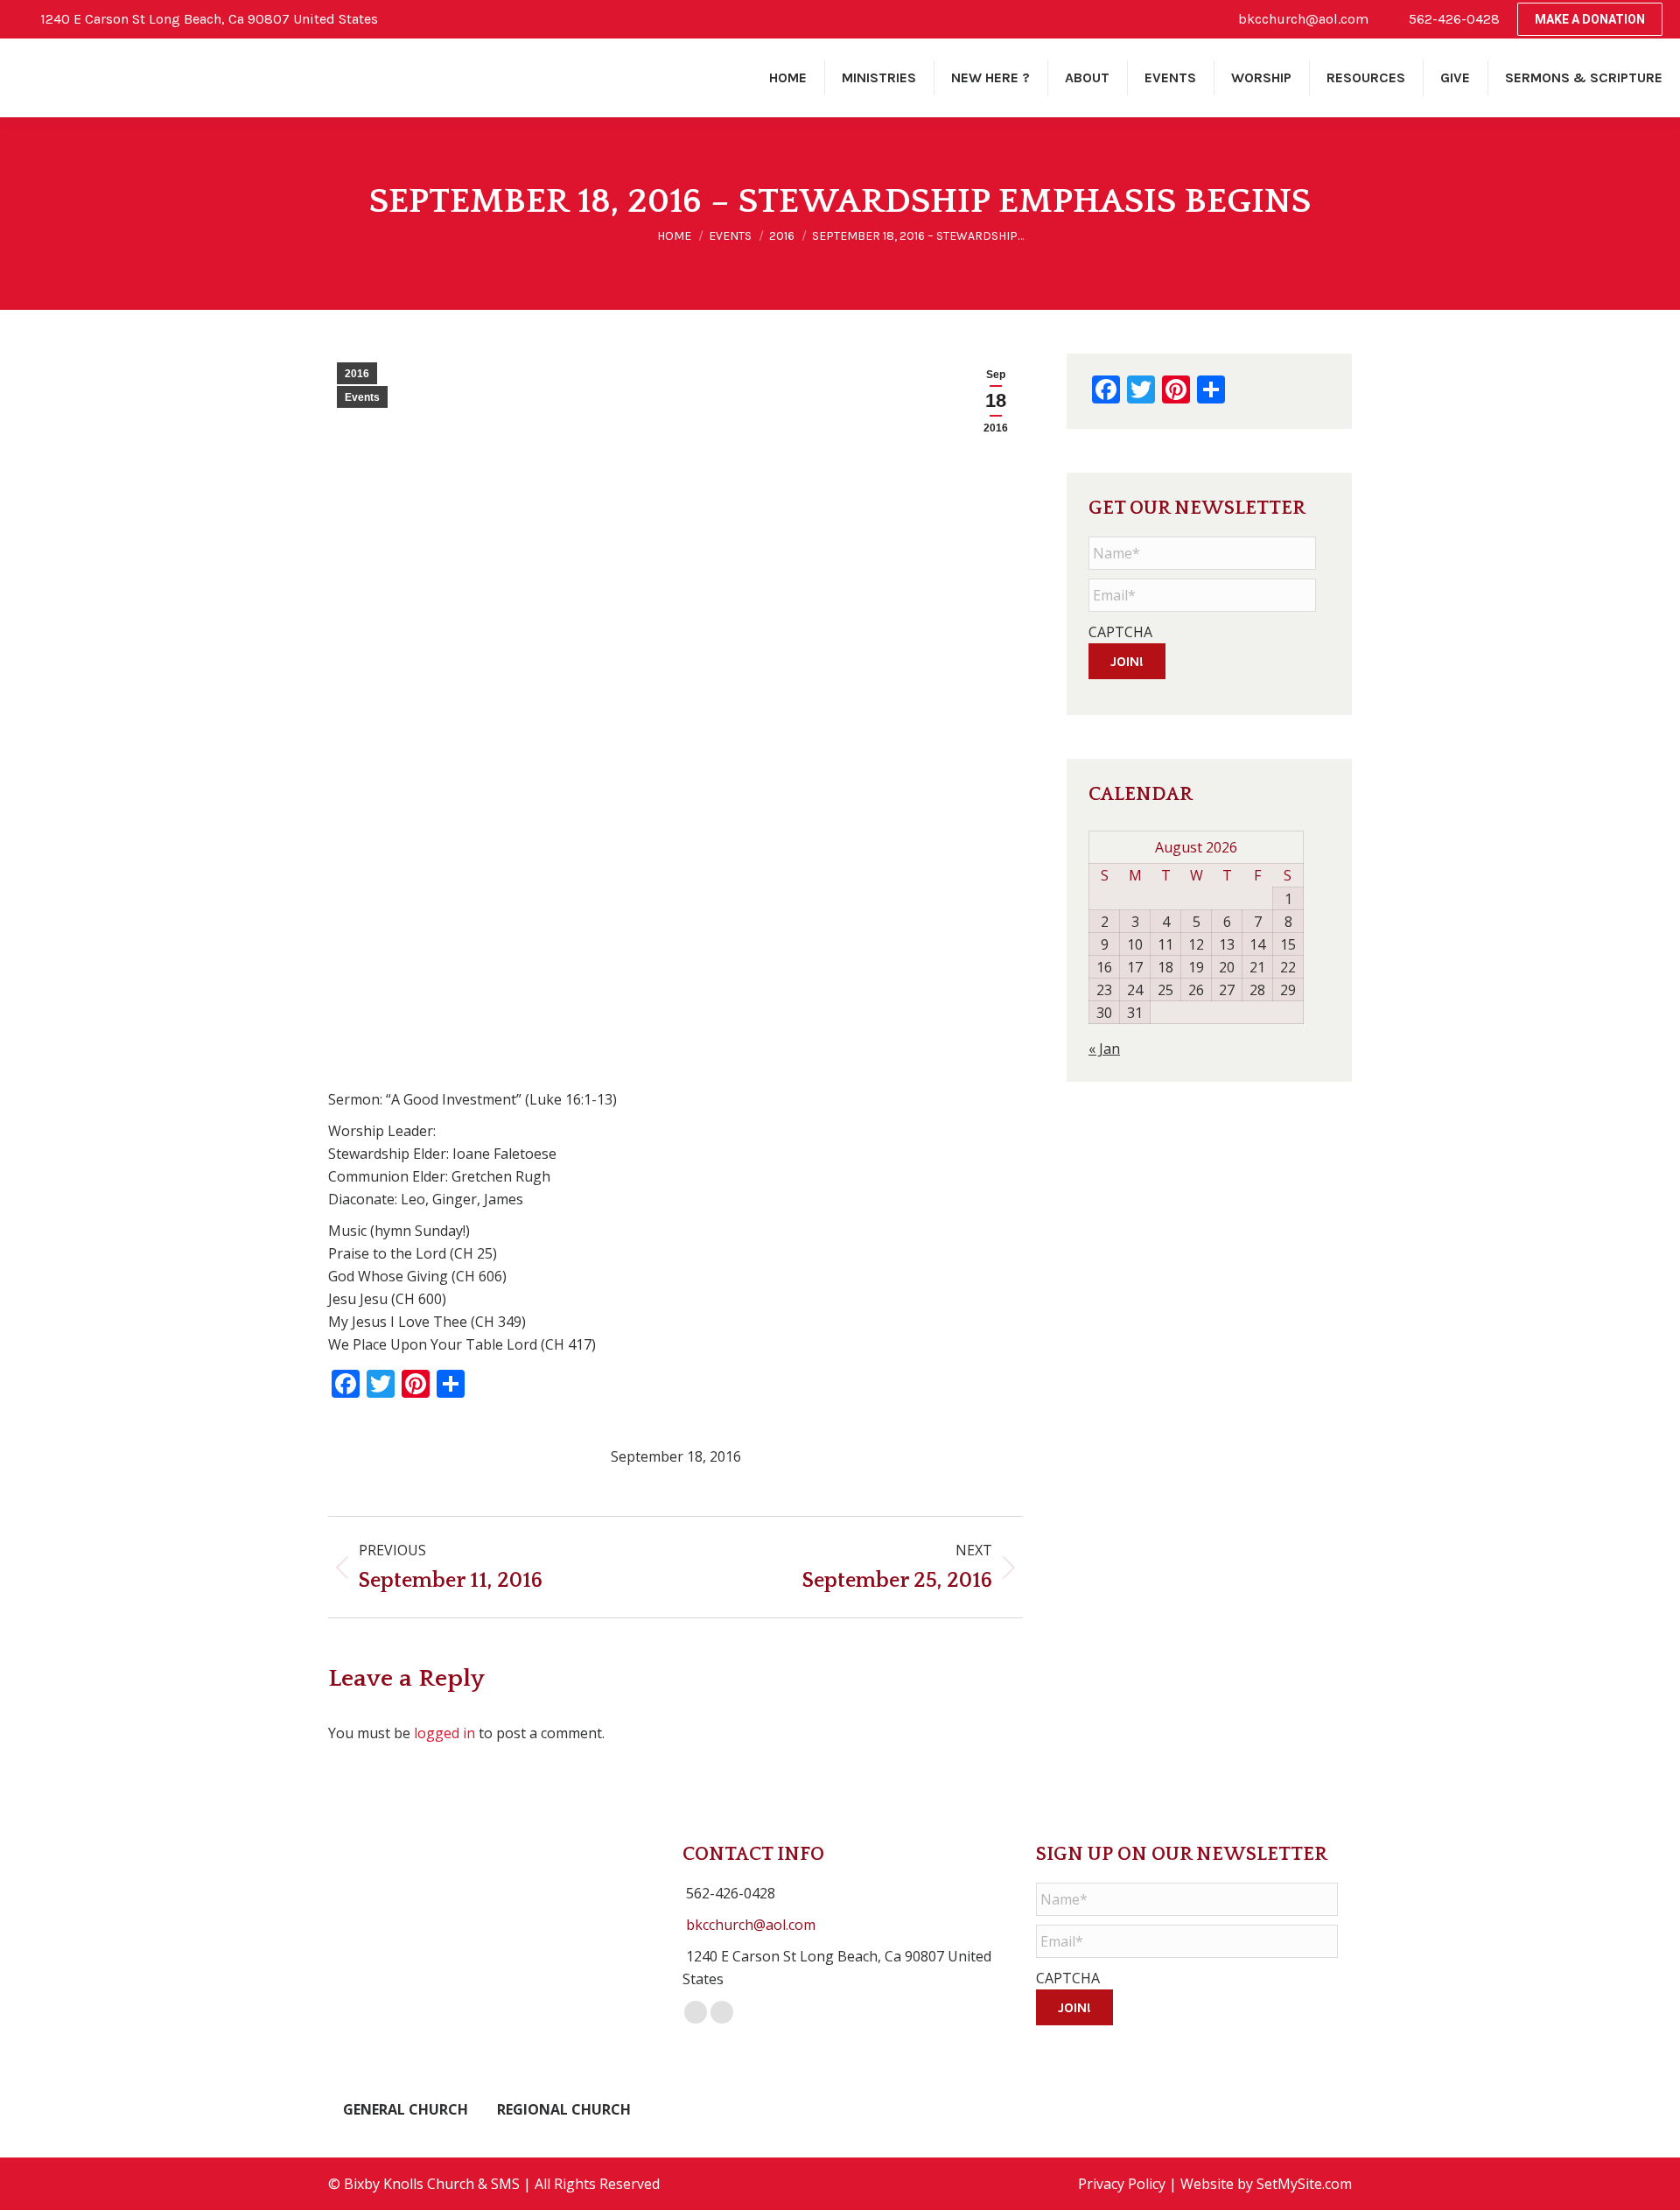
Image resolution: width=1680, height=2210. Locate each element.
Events (362, 397)
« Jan (1104, 1049)
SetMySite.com (1304, 2184)
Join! (1127, 661)
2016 (357, 374)
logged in (444, 1733)
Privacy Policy (1122, 2184)
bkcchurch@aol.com (751, 1925)
